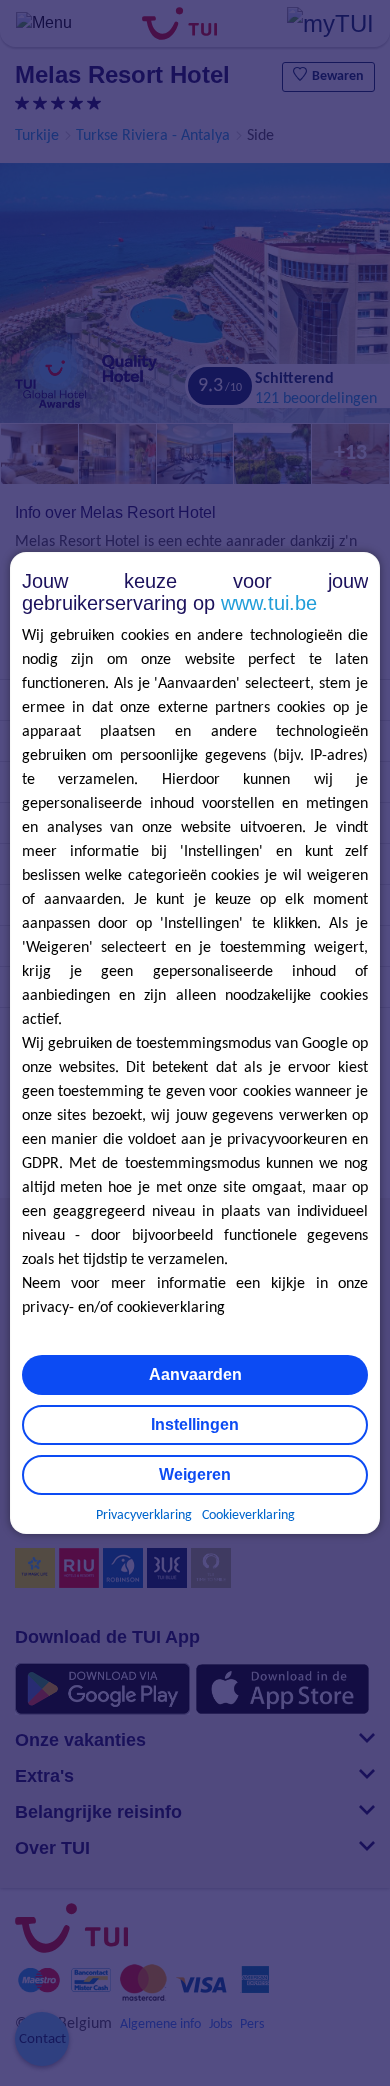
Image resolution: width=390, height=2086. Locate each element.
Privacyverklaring (144, 1515)
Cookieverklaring (248, 1515)
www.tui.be (269, 603)
